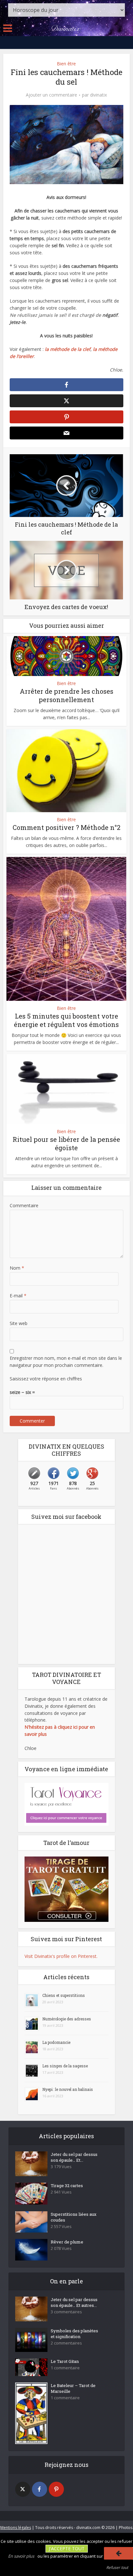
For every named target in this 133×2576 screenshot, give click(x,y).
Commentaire (24, 1205)
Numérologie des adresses (67, 2019)
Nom (17, 1268)
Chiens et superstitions (64, 1995)
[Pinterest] (56, 2489)
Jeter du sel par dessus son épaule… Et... (74, 2157)
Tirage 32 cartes (67, 2186)
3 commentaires (66, 2312)
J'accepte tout (67, 2548)
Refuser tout (117, 2567)
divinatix (98, 95)
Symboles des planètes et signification (74, 2334)
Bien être (66, 64)
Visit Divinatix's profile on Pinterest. (61, 1956)
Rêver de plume (67, 2242)
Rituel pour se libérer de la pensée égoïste (66, 1143)
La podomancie (56, 2042)
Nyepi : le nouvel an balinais (68, 2089)
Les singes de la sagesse (65, 2066)
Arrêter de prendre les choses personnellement (66, 695)
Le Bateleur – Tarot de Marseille (73, 2388)
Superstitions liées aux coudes (74, 2217)
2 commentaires (66, 2343)
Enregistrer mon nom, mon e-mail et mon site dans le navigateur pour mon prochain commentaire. (66, 1362)
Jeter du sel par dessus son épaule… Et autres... (74, 2302)
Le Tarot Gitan (65, 2361)
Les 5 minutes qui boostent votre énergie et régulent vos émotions (66, 1020)
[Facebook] (40, 2489)
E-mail (18, 1296)
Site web (19, 1323)
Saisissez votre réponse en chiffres (46, 1379)
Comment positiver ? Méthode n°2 (66, 827)
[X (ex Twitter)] (23, 2489)
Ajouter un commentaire (51, 95)
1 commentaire (65, 2368)
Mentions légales (16, 2528)
